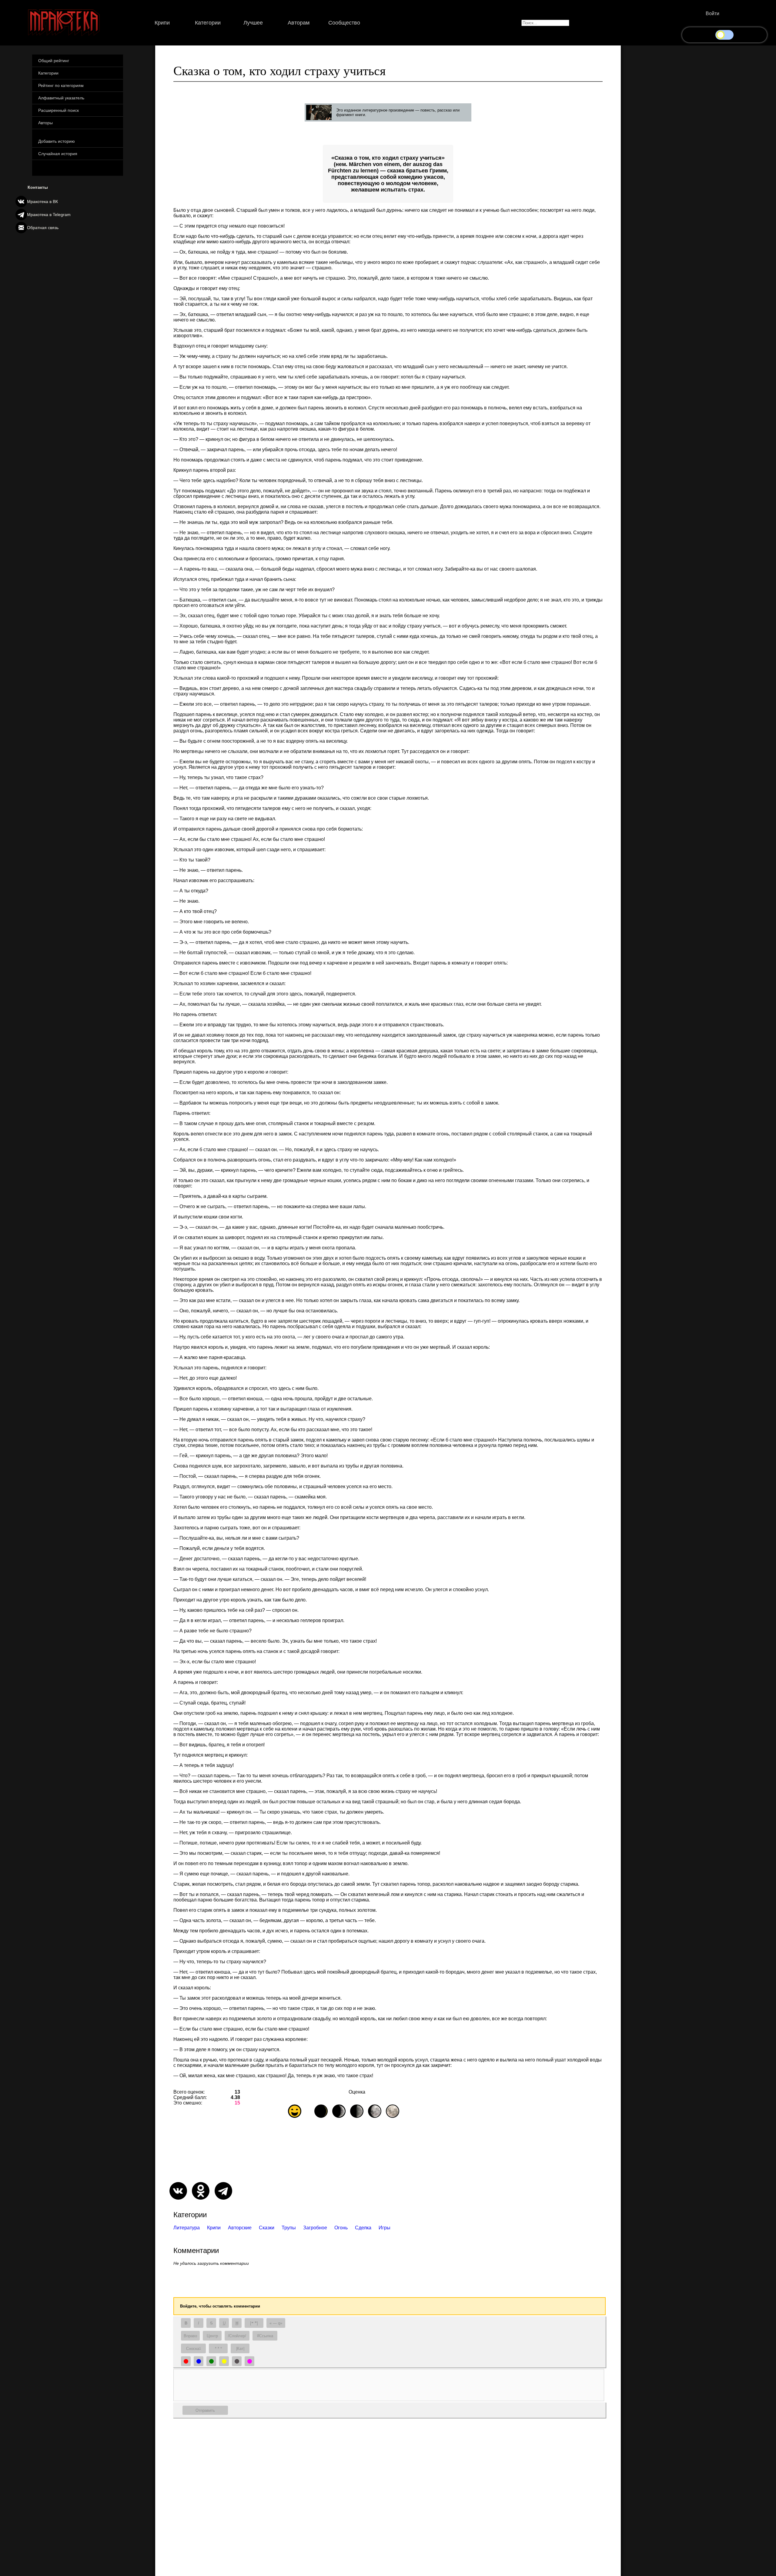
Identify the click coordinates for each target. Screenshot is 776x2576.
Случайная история (58, 154)
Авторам (299, 23)
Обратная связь (43, 228)
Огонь (341, 2228)
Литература (187, 2228)
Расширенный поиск (59, 110)
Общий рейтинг (54, 61)
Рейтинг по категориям (61, 85)
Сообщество (344, 23)
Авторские (240, 2228)
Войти (712, 13)
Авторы (45, 123)
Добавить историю (57, 141)
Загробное (315, 2228)
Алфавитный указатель (61, 98)
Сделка (363, 2228)
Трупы (289, 2228)
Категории (208, 23)
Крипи (162, 23)
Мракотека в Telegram (49, 215)
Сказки (267, 2228)
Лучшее (253, 23)
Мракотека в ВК (42, 202)
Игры (385, 2228)
